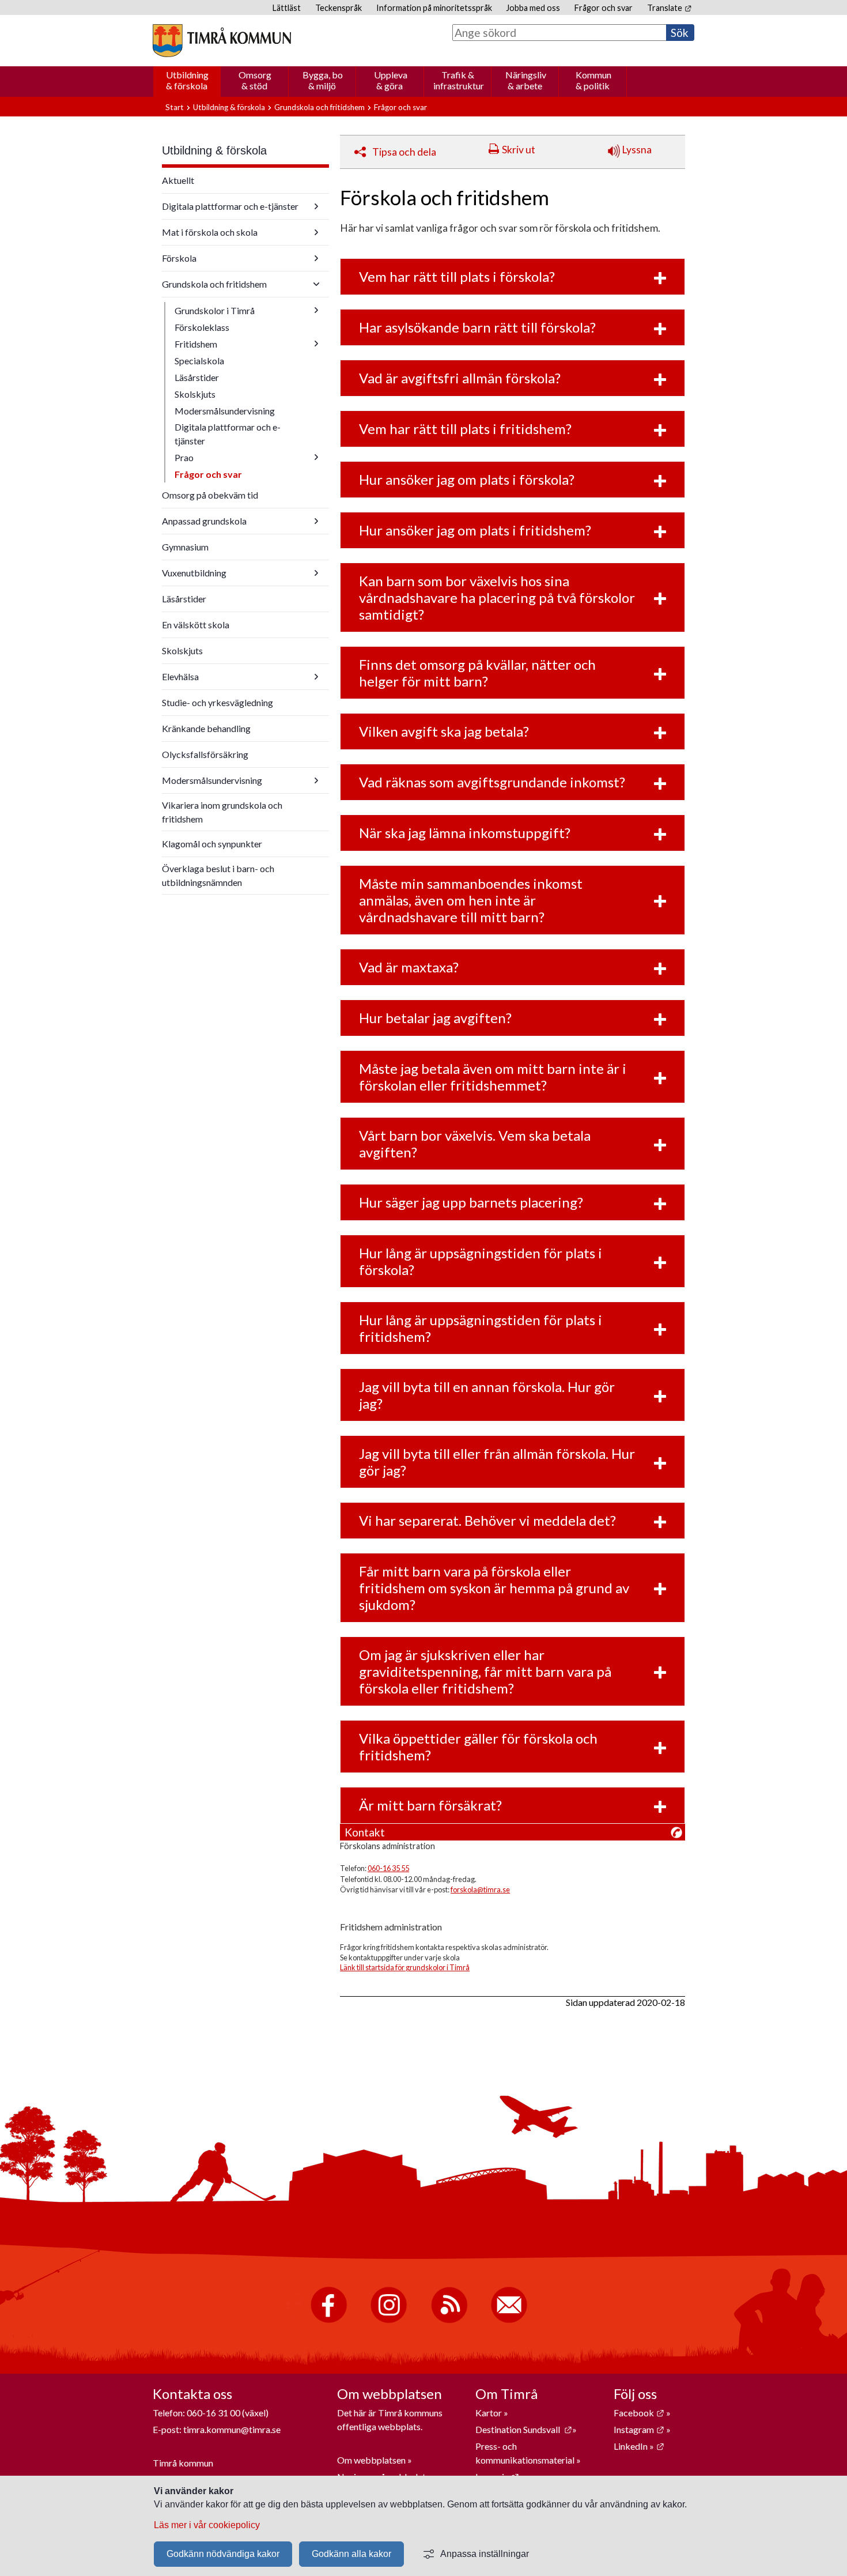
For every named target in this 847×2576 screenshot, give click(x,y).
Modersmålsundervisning (225, 411)
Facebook (639, 2413)
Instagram (639, 2429)
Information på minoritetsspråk (434, 8)
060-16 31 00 (213, 2413)
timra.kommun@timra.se (232, 2429)
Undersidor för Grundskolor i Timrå (316, 310)
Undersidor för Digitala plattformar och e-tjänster (316, 206)
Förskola (179, 258)
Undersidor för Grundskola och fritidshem (316, 284)
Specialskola (199, 361)
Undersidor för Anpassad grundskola (316, 521)
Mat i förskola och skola (210, 232)
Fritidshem (196, 344)
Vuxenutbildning (194, 573)
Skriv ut (519, 150)
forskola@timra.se (480, 1889)
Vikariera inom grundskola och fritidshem (222, 812)
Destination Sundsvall (524, 2429)
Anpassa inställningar (485, 2554)
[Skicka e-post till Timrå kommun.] (509, 2320)
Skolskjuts (195, 394)
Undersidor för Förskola (316, 258)
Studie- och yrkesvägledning (218, 702)
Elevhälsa (180, 676)
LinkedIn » (639, 2446)
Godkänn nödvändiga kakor (223, 2554)
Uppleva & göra (391, 80)
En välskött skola (196, 625)
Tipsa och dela (404, 152)
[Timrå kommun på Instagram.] (389, 2320)
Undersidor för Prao (316, 457)
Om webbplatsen (371, 2460)
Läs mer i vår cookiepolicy (207, 2525)
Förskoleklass (202, 327)
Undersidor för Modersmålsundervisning (316, 780)
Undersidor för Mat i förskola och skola (316, 232)
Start (175, 107)
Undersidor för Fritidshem (316, 344)
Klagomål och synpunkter (212, 844)
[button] (513, 277)
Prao (184, 457)
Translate (669, 8)
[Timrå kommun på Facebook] (329, 2320)
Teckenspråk (339, 8)
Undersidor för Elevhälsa (316, 677)
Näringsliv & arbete (526, 80)
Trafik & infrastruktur (459, 80)
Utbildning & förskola (187, 80)
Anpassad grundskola (204, 521)
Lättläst (287, 8)
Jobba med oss (533, 8)
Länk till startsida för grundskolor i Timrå (405, 1967)
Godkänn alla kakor (351, 2554)
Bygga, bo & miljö (323, 80)
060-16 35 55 (388, 1868)
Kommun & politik (593, 80)
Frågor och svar (604, 8)
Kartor (489, 2413)
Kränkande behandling (206, 728)
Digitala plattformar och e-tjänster (230, 206)
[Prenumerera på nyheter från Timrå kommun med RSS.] (449, 2320)
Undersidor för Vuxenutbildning (316, 573)
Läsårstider (197, 377)
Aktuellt (178, 180)
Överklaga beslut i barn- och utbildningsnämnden (218, 875)
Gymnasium (185, 547)
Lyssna (636, 150)
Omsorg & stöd (255, 80)
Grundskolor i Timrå (215, 310)
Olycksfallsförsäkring (205, 754)
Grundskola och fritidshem (319, 107)
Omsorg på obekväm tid (210, 495)
